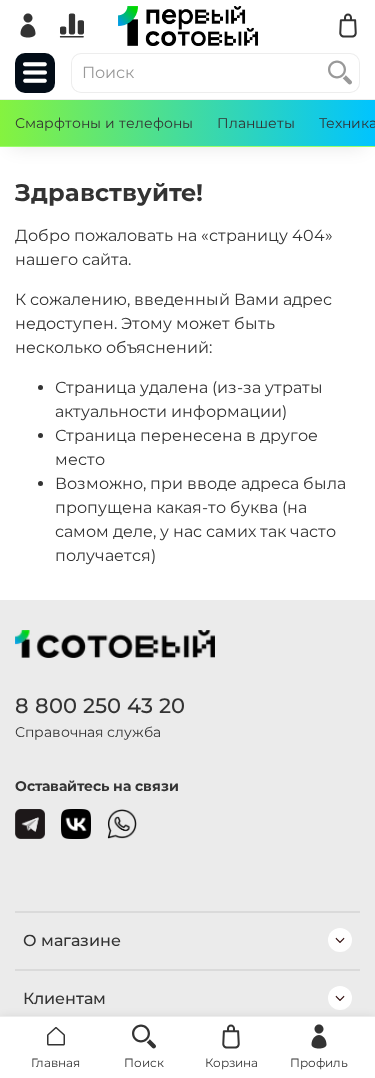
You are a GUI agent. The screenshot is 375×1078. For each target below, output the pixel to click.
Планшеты (256, 123)
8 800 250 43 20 (100, 705)
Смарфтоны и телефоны (104, 123)
